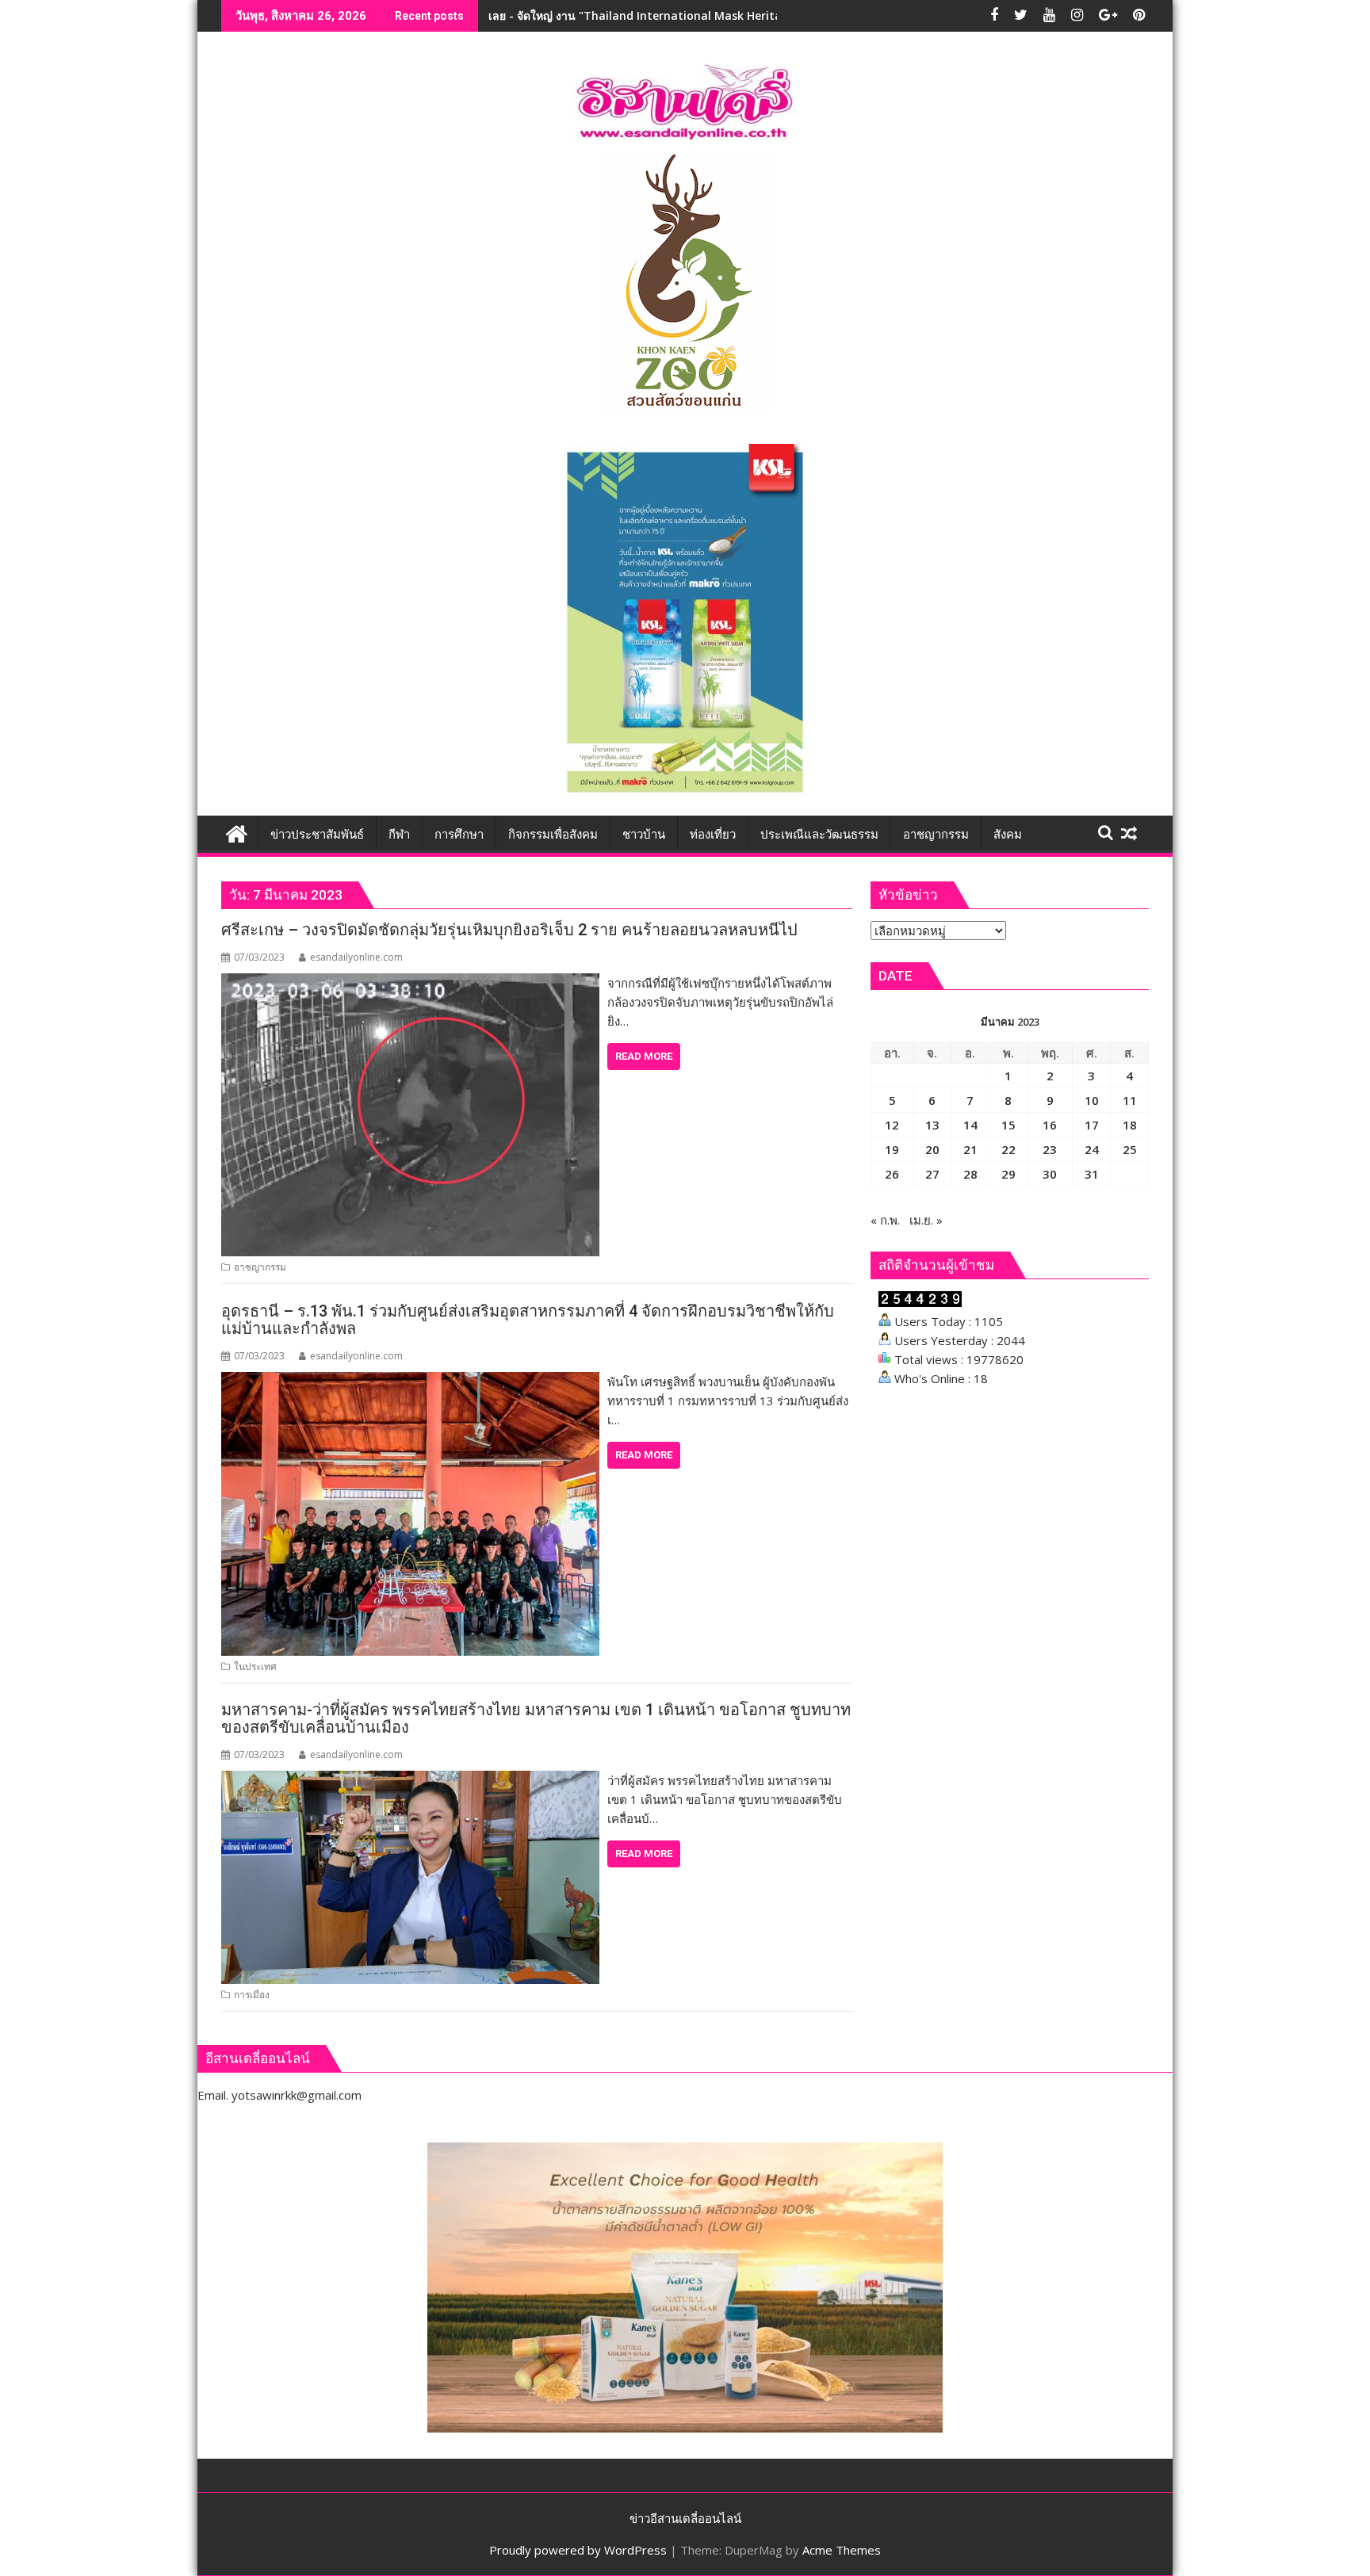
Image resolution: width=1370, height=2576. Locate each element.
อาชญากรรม (260, 1267)
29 (1008, 1174)
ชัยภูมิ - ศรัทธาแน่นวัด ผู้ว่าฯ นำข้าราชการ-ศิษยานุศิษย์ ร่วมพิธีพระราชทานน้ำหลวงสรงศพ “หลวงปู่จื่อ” (739, 15)
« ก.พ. (885, 1220)
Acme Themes (842, 2550)
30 (1050, 1174)
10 (1092, 1100)
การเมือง (252, 1995)
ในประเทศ (255, 1666)
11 (1130, 1100)
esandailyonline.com (356, 957)
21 (970, 1149)
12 (892, 1125)
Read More (644, 1056)
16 (1050, 1125)
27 (932, 1174)
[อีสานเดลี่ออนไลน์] (237, 832)
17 (1092, 1125)
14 (970, 1125)
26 (892, 1174)
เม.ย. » (926, 1220)
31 (1092, 1174)
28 (970, 1174)
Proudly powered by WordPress (578, 2550)
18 (1130, 1125)
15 (1008, 1125)
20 (932, 1149)
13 (932, 1125)
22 (1008, 1149)
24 (1092, 1149)
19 (892, 1149)
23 (1050, 1149)
